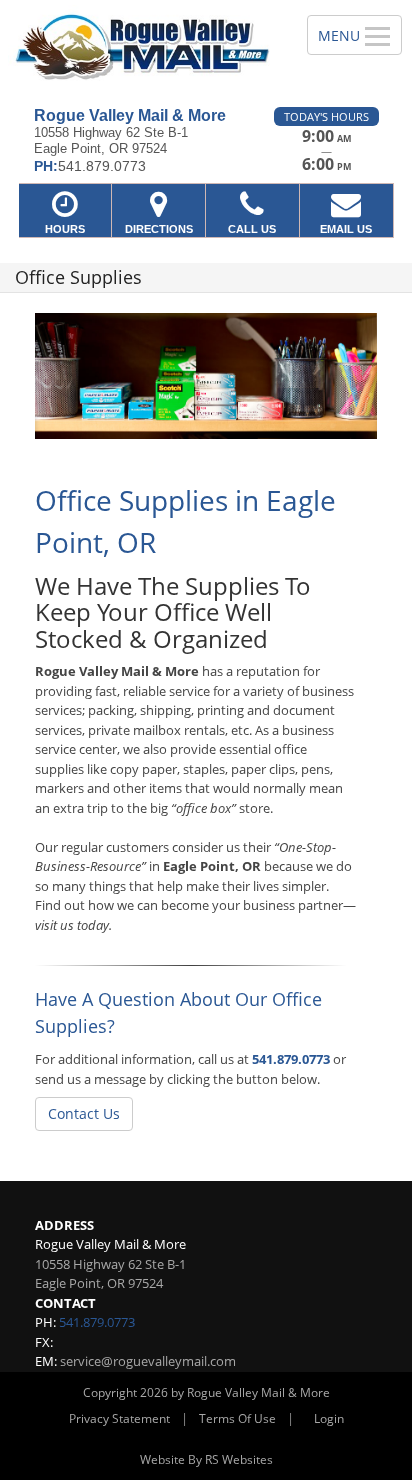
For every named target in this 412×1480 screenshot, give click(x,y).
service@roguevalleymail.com (148, 1361)
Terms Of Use (237, 1418)
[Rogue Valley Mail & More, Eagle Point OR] (142, 46)
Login (329, 1418)
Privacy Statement (119, 1418)
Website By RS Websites (206, 1459)
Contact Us (84, 1113)
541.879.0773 (291, 1059)
